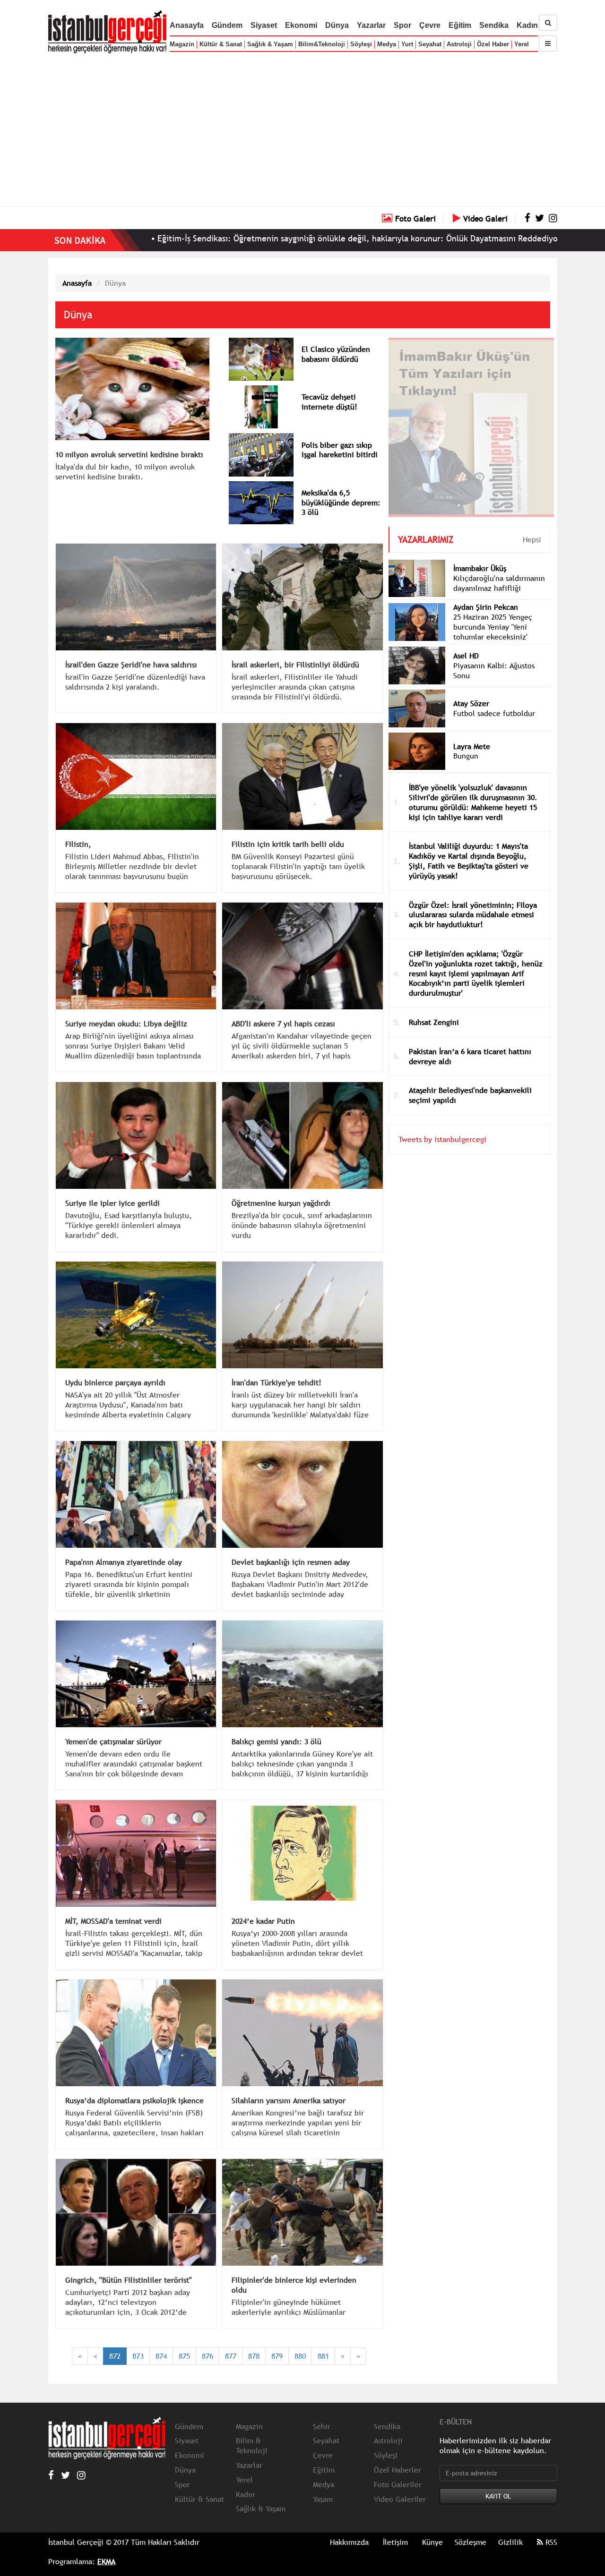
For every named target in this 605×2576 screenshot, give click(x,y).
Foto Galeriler (398, 2484)
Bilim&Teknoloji (322, 44)
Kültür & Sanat (221, 44)
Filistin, (78, 844)
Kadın (527, 25)
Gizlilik (510, 2542)
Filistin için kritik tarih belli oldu (288, 844)
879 (277, 2356)
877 (231, 2356)
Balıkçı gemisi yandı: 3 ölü (277, 1741)
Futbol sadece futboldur (494, 699)
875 (184, 2356)
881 (323, 2356)
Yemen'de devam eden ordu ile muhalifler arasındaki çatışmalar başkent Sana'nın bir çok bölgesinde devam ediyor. (134, 1768)
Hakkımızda (349, 2542)
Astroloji (459, 44)
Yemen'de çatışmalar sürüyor (113, 1741)
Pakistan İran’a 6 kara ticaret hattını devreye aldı (470, 1042)
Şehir (322, 2426)
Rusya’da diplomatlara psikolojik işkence (134, 2100)
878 (254, 2356)
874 (161, 2356)
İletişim (395, 2542)
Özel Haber (493, 44)
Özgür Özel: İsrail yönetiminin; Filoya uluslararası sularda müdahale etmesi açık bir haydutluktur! (473, 901)
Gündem (227, 25)
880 (300, 2356)
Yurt (407, 44)
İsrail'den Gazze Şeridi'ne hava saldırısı (131, 665)
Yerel (522, 44)
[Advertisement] (302, 128)
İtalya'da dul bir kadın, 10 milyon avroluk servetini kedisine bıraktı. (125, 472)
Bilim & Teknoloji (252, 2445)
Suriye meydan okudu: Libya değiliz (126, 1024)
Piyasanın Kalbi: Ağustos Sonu (494, 656)
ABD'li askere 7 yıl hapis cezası (283, 1024)
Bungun (466, 742)
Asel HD (466, 641)
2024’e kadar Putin (263, 1921)
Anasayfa (187, 25)
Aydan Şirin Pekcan (486, 593)
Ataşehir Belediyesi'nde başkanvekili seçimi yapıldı (470, 1081)
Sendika (494, 25)
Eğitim (460, 25)
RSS (550, 2542)
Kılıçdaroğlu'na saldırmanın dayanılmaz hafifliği (499, 569)
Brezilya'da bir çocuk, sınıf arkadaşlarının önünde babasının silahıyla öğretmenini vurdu (302, 1225)
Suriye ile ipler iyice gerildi (112, 1203)
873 (138, 2356)
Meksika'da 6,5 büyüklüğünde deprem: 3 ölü (341, 503)
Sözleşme (471, 2542)
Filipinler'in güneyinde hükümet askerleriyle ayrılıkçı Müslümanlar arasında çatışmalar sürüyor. (289, 2312)
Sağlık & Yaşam (270, 44)
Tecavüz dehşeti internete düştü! (329, 402)
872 (115, 2356)
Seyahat (430, 44)
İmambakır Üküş (480, 554)
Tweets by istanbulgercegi (442, 1125)
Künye (432, 2542)
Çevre (430, 25)
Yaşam (323, 2499)
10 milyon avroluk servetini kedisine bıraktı (129, 454)
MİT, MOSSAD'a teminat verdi (113, 1921)
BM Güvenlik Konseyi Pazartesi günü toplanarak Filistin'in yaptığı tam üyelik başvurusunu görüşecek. (298, 866)
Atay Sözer (471, 689)
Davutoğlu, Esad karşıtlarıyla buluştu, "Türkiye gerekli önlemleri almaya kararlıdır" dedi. (129, 1225)
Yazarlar (371, 25)
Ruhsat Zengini (434, 1008)
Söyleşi (361, 44)
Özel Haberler (398, 2470)
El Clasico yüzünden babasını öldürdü (336, 354)
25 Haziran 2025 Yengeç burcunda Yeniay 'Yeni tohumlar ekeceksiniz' (493, 613)
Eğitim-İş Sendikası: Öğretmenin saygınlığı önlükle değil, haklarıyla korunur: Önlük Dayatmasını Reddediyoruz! (253, 238)
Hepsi (532, 525)
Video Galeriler (400, 2499)
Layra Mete (472, 732)
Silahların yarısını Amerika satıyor (289, 2100)
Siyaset (264, 25)
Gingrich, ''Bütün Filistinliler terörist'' (129, 2280)
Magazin (182, 44)
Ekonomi (301, 25)
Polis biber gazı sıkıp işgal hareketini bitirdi (340, 450)
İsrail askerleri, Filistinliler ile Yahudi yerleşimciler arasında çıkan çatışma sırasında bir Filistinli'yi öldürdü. (295, 687)
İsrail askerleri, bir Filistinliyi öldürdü (295, 665)
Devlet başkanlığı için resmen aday (291, 1562)
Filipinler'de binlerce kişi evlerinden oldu (294, 2285)
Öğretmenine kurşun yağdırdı (281, 1203)
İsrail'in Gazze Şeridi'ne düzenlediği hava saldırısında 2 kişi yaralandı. (135, 682)
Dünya (337, 25)
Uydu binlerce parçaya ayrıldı (115, 1382)
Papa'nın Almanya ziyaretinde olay (124, 1562)
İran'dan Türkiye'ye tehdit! (277, 1382)
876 (207, 2356)
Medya (387, 44)
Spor (402, 25)
